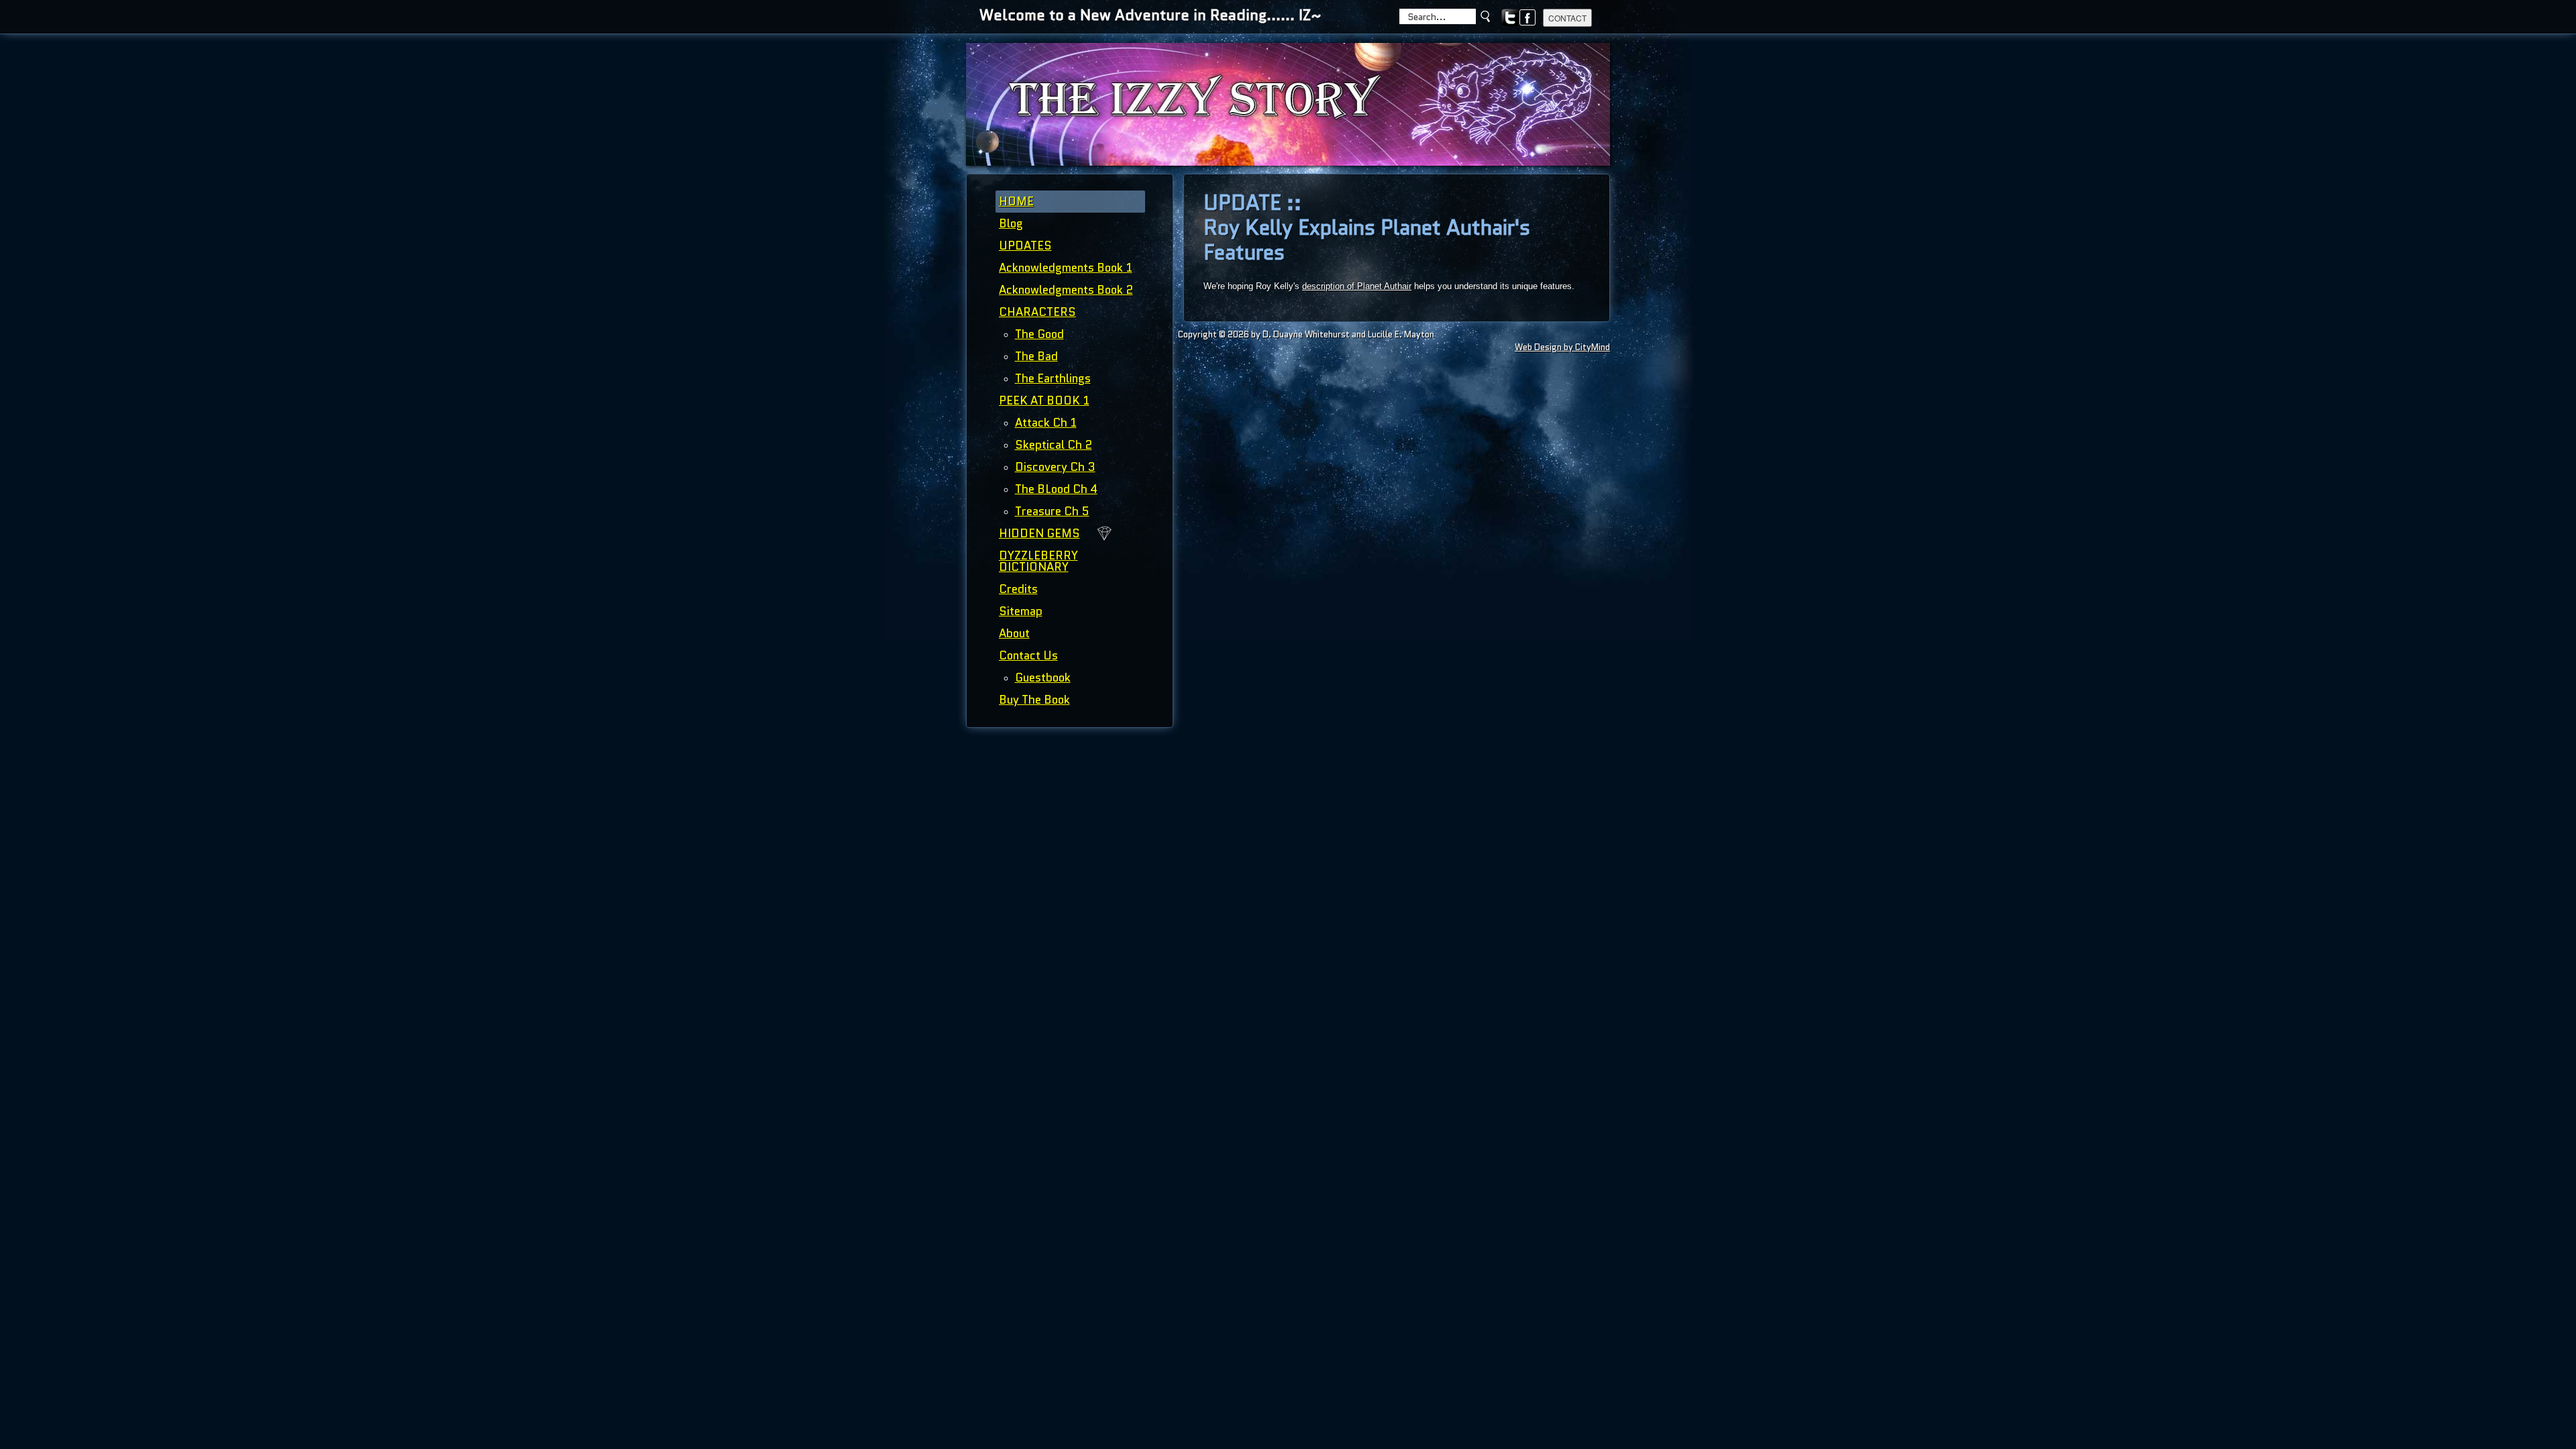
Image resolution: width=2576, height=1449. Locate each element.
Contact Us (1028, 655)
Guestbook (1043, 678)
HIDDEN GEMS (1039, 533)
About (1014, 633)
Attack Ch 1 (1046, 423)
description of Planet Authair (1357, 286)
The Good (1039, 334)
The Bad (1036, 356)
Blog (1011, 223)
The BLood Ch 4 (1056, 489)
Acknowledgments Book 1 (1066, 268)
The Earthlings (1053, 378)
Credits (1018, 589)
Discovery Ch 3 (1055, 467)
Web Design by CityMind (1562, 347)
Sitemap (1021, 611)
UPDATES (1025, 246)
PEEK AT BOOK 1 (1044, 400)
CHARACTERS (1037, 312)
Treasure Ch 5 (1052, 511)
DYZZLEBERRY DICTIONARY (1038, 561)
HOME (1016, 201)
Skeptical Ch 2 (1054, 445)
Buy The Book (1034, 700)
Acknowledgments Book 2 (1066, 290)
